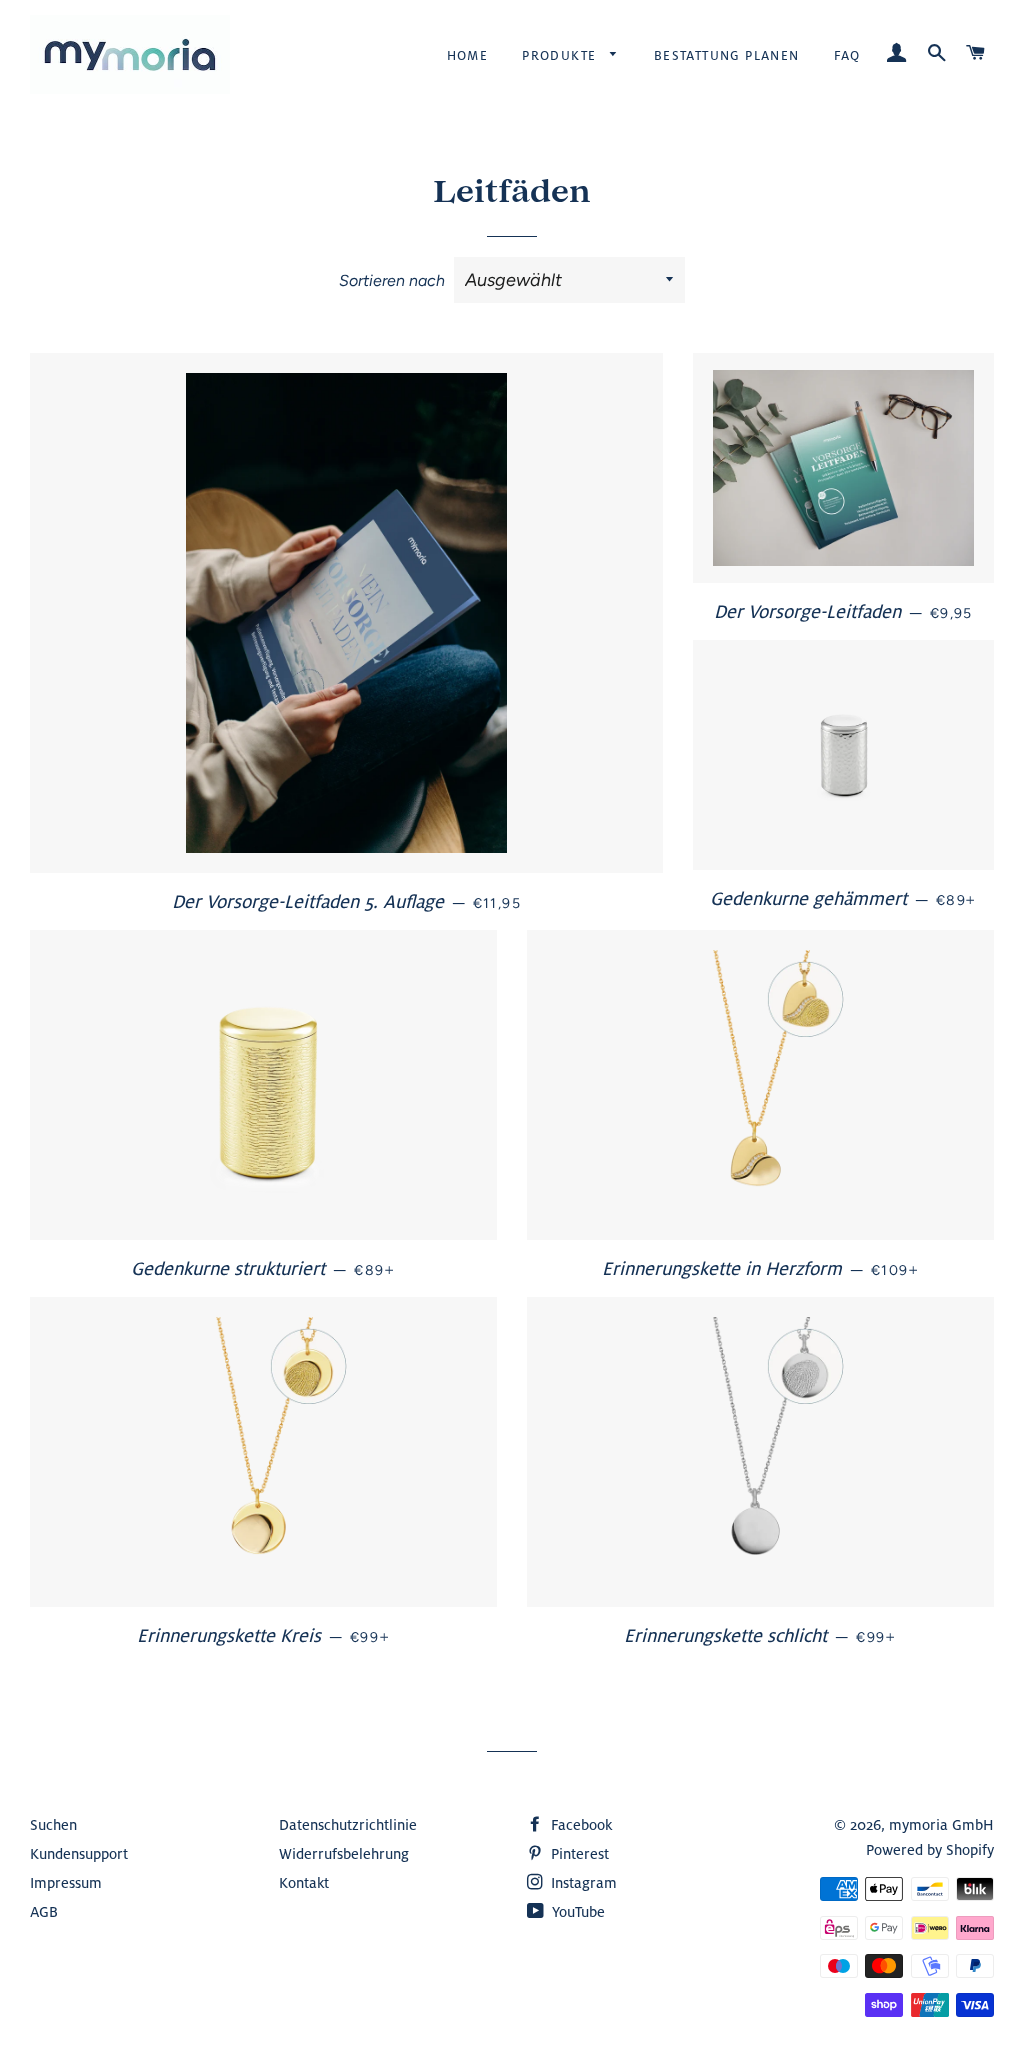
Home (468, 55)
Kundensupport (79, 1853)
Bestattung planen (727, 55)
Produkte (561, 55)
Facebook (579, 1824)
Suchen (53, 1824)
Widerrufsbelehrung (344, 1853)
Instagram (582, 1882)
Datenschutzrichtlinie (348, 1824)
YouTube (576, 1911)
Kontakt (304, 1882)
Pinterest (578, 1853)
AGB (44, 1911)
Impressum (66, 1882)
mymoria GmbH (941, 1824)
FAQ (847, 55)
